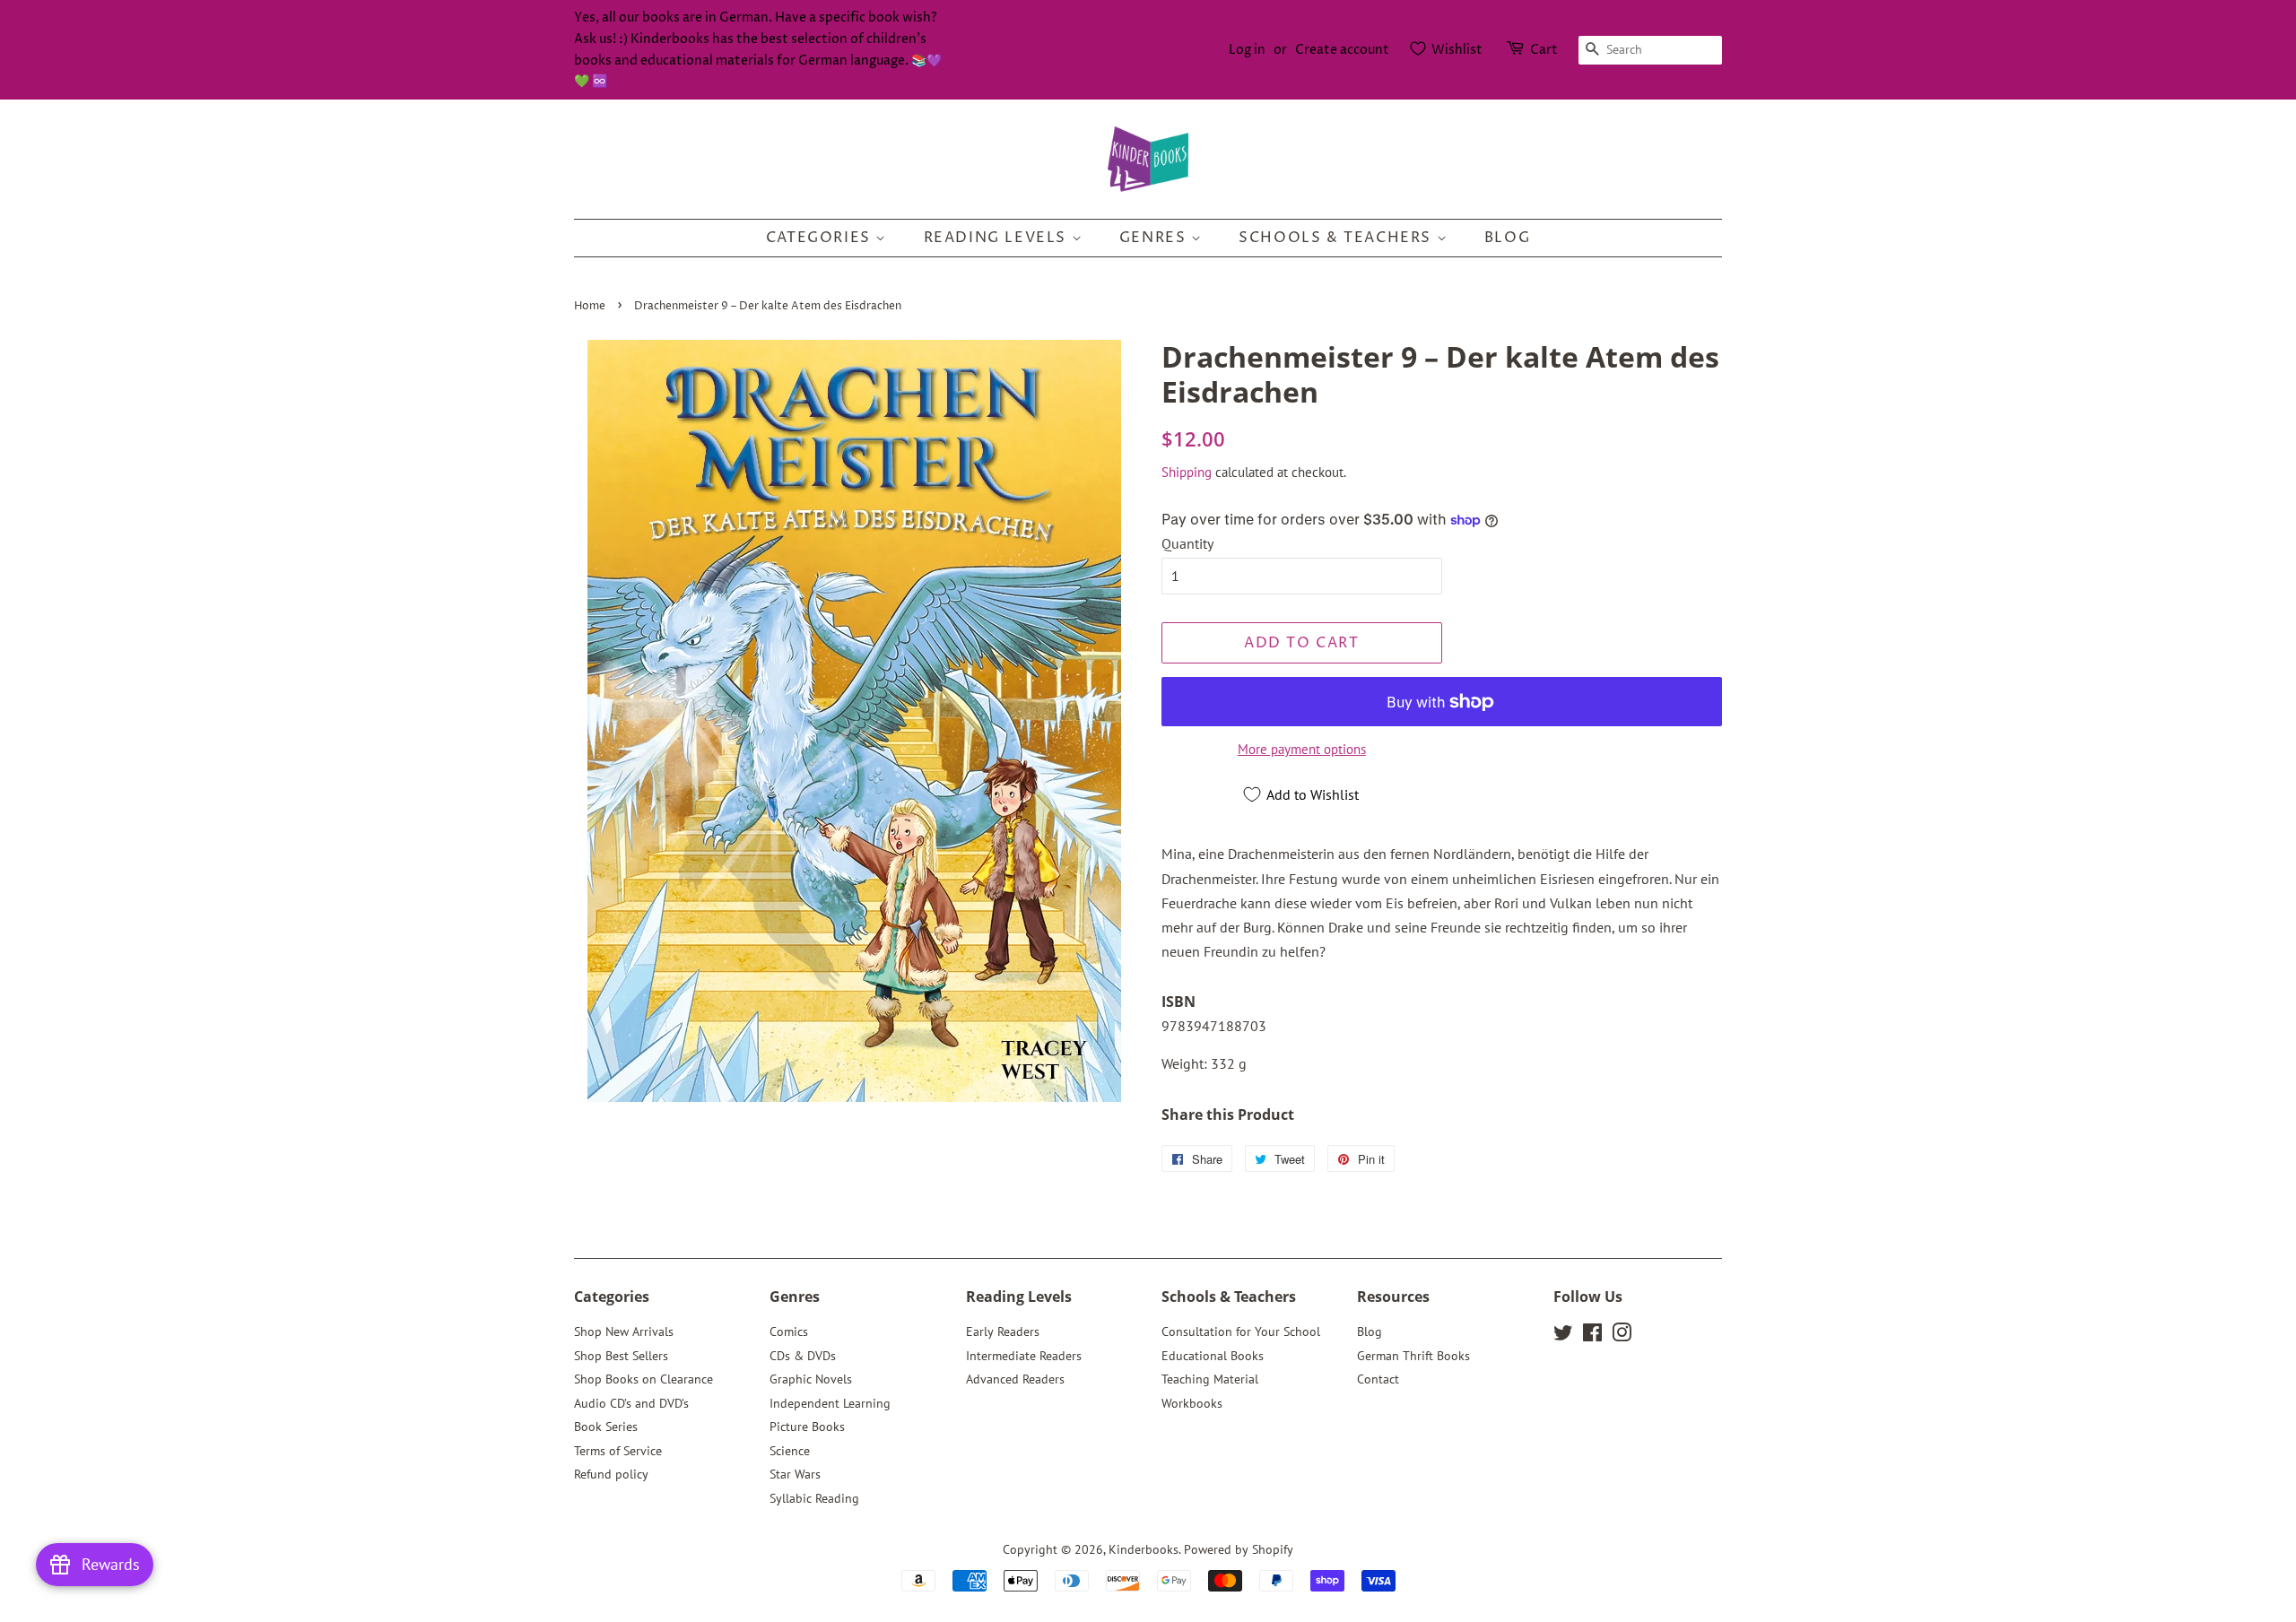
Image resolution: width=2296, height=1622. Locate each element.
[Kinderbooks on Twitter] (1563, 1336)
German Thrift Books (1413, 1356)
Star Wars (795, 1474)
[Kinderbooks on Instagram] (1622, 1336)
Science (790, 1451)
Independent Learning (830, 1403)
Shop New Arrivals (624, 1331)
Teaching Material (1210, 1379)
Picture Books (807, 1427)
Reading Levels (998, 238)
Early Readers (1003, 1331)
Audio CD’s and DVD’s (631, 1403)
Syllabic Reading (814, 1498)
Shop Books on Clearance (644, 1379)
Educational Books (1213, 1356)
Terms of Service (618, 1451)
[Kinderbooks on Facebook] (1592, 1336)
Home (590, 306)
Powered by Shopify (1239, 1549)
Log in (1247, 50)
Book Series (606, 1427)
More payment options (1302, 749)
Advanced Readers (1015, 1379)
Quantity (1187, 543)
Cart (1544, 50)
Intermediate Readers (1024, 1356)
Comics (789, 1331)
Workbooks (1192, 1403)
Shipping (1187, 472)
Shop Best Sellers (621, 1356)
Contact (1378, 1379)
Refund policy (611, 1474)
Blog (1507, 238)
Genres (1155, 238)
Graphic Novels (811, 1379)
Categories (821, 238)
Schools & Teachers (1337, 238)
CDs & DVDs (803, 1356)
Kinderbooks (1144, 1549)
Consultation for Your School (1241, 1331)
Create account (1342, 50)
